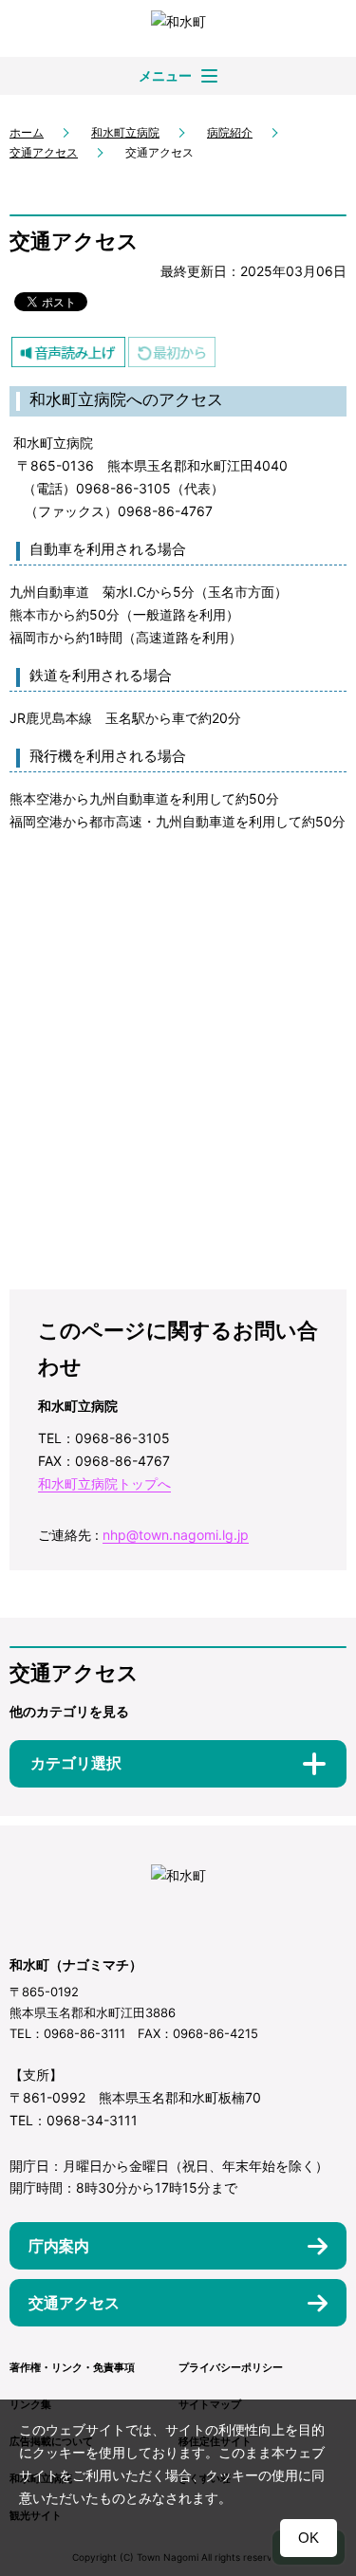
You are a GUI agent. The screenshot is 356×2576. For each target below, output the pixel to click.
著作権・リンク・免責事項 (72, 2367)
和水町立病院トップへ (104, 1483)
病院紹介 (230, 132)
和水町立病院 (125, 132)
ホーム (27, 132)
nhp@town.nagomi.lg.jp (176, 1535)
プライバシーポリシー (231, 2367)
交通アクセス (44, 152)
